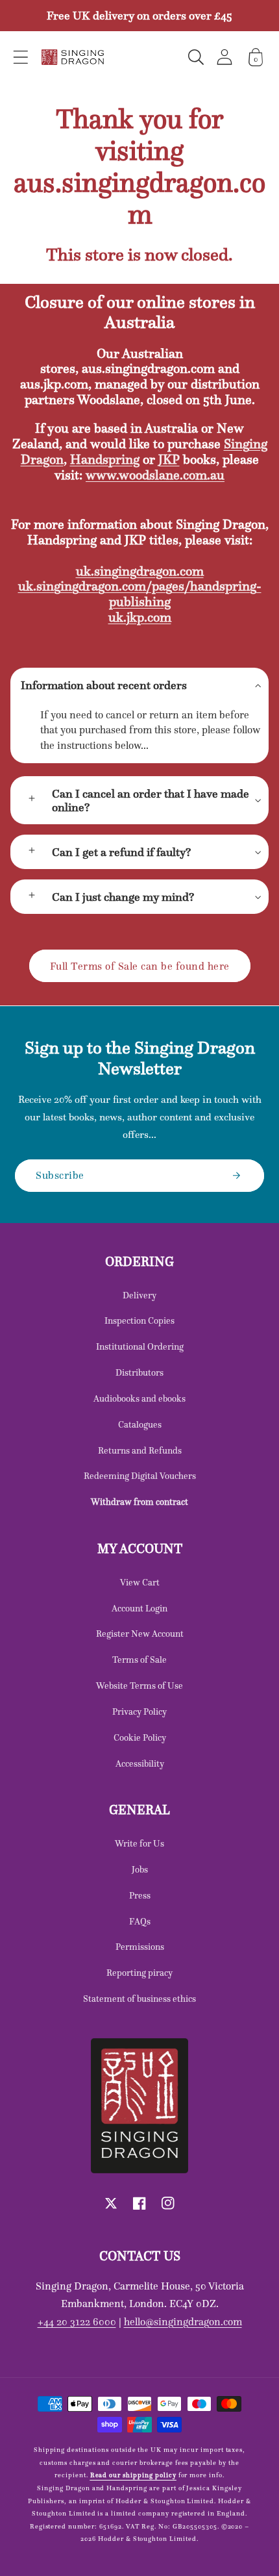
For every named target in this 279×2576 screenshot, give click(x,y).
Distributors (139, 1372)
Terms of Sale (139, 1660)
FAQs (140, 1921)
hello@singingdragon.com (183, 2321)
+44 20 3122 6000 (77, 2321)
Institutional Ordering (140, 1346)
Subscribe (60, 1175)
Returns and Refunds (140, 1450)
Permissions (140, 1947)
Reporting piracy (139, 1973)
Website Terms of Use (139, 1686)
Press (140, 1895)
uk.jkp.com (140, 617)
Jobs (140, 1869)
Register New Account (140, 1634)
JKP (169, 459)
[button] (21, 57)
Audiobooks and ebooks (139, 1398)
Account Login (139, 1608)
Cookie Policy (140, 1737)
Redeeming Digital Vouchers (140, 1476)
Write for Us (139, 1843)
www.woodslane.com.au (155, 475)
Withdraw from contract (139, 1502)
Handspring (105, 459)
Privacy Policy (139, 1711)
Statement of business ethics (139, 1999)
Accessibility (140, 1763)
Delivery (139, 1295)
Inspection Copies (139, 1320)
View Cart (140, 1582)
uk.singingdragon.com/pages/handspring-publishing (140, 594)
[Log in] (224, 57)
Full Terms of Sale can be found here (140, 966)
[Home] (73, 57)
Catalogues (140, 1424)
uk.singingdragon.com (140, 571)
